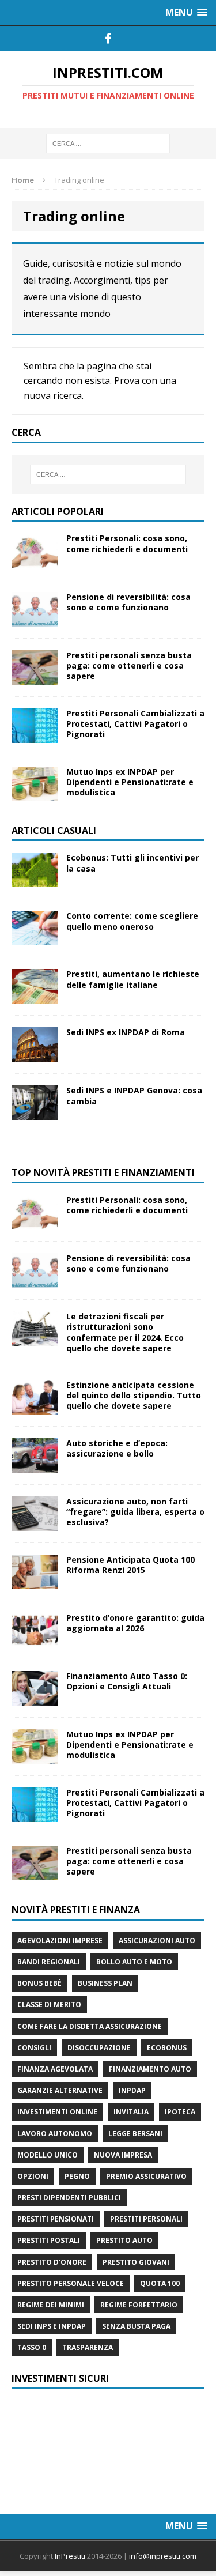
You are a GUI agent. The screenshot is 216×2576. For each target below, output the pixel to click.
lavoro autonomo (55, 2134)
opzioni (33, 2176)
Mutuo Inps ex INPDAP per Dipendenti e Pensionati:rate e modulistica (130, 782)
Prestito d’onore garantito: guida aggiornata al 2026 (135, 1623)
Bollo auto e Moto (134, 1962)
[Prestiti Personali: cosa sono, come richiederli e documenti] (35, 561)
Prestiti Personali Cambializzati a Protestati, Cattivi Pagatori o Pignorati (135, 724)
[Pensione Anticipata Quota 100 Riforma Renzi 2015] (35, 1583)
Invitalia (131, 2112)
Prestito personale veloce (71, 2283)
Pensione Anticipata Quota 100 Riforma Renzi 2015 (130, 1565)
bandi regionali (49, 1962)
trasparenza (88, 2347)
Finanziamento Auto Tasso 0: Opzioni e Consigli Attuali (127, 1681)
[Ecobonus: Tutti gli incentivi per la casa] (35, 880)
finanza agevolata (55, 2069)
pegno (77, 2176)
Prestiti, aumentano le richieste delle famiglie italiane (133, 979)
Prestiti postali (49, 2240)
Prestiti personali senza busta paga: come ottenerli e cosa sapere (129, 665)
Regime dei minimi (51, 2305)
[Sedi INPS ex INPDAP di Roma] (35, 1055)
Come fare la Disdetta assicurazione (90, 2026)
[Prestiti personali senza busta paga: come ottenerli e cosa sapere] (35, 678)
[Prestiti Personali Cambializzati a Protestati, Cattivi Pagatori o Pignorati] (35, 736)
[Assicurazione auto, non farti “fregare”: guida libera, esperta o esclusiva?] (35, 1524)
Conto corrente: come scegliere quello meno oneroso (132, 921)
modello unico (48, 2155)
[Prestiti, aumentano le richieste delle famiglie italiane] (35, 997)
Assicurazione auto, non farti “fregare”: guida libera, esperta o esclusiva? (135, 1512)
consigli (34, 2048)
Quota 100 (160, 2283)
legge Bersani (135, 2134)
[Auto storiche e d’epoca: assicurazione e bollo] (35, 1466)
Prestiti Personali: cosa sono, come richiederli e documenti (127, 543)
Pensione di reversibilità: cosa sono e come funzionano (128, 602)
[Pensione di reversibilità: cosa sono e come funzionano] (35, 619)
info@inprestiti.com (163, 2556)
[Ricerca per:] (108, 143)
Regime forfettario (139, 2305)
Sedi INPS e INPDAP (52, 2326)
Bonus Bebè (39, 1983)
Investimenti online (57, 2112)
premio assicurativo (146, 2176)
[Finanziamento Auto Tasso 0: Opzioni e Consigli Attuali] (35, 1699)
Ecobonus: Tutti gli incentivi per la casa (132, 863)
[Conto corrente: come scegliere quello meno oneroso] (35, 939)
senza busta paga (136, 2326)
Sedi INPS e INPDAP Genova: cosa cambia (134, 1095)
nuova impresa (123, 2155)
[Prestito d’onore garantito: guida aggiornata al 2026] (35, 1641)
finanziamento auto (150, 2069)
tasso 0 (32, 2347)
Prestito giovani (136, 2262)
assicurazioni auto (157, 1941)
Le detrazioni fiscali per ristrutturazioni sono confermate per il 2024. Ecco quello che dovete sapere (125, 1332)
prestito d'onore (52, 2262)
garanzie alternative (60, 2090)
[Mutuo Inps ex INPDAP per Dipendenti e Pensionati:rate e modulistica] (35, 794)
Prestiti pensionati (56, 2219)
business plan (105, 1983)
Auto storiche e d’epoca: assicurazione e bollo (117, 1448)
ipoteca (180, 2112)
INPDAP (132, 2090)
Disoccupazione (99, 2048)
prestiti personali (146, 2219)
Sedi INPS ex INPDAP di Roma (126, 1032)
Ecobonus (167, 2048)
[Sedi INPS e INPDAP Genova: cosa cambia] (35, 1113)
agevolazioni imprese (60, 1941)
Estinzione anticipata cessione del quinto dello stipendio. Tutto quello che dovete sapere (134, 1395)
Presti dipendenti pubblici (69, 2198)
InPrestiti (70, 2556)
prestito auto (124, 2240)
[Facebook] (108, 39)
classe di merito (49, 2004)
